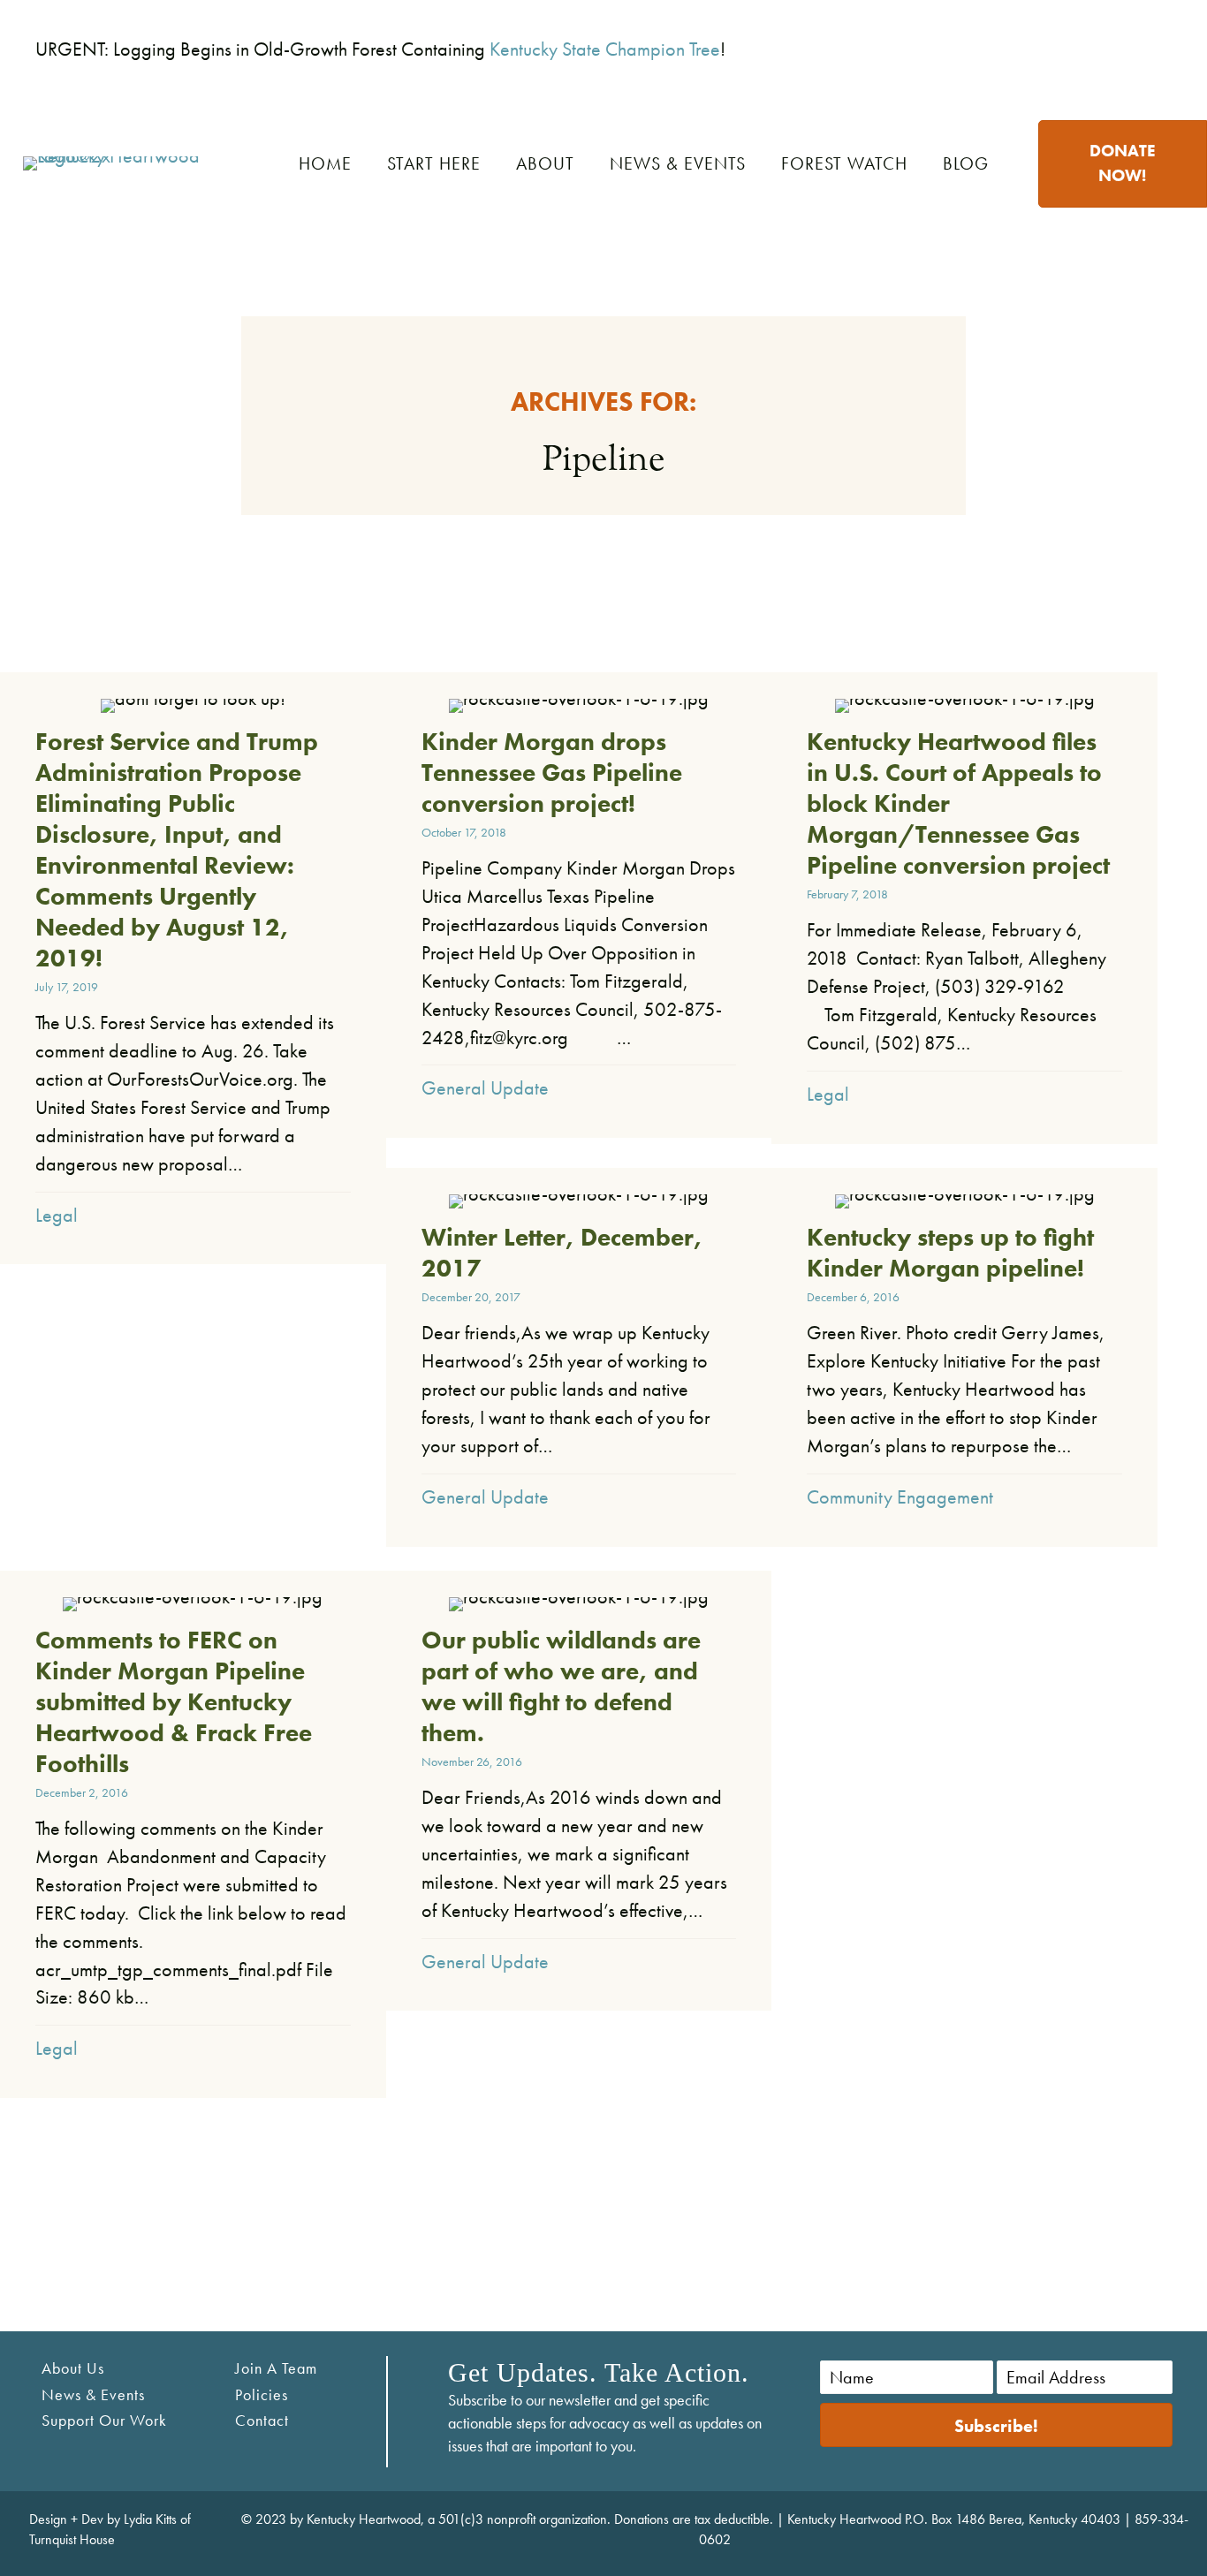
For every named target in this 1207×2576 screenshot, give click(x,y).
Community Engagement (900, 1497)
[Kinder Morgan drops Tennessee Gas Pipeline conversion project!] (579, 905)
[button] (996, 2425)
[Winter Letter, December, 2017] (579, 1357)
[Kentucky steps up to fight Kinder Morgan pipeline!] (964, 1357)
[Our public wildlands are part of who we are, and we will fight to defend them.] (579, 1791)
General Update (485, 1088)
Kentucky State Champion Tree (605, 49)
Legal (57, 1215)
